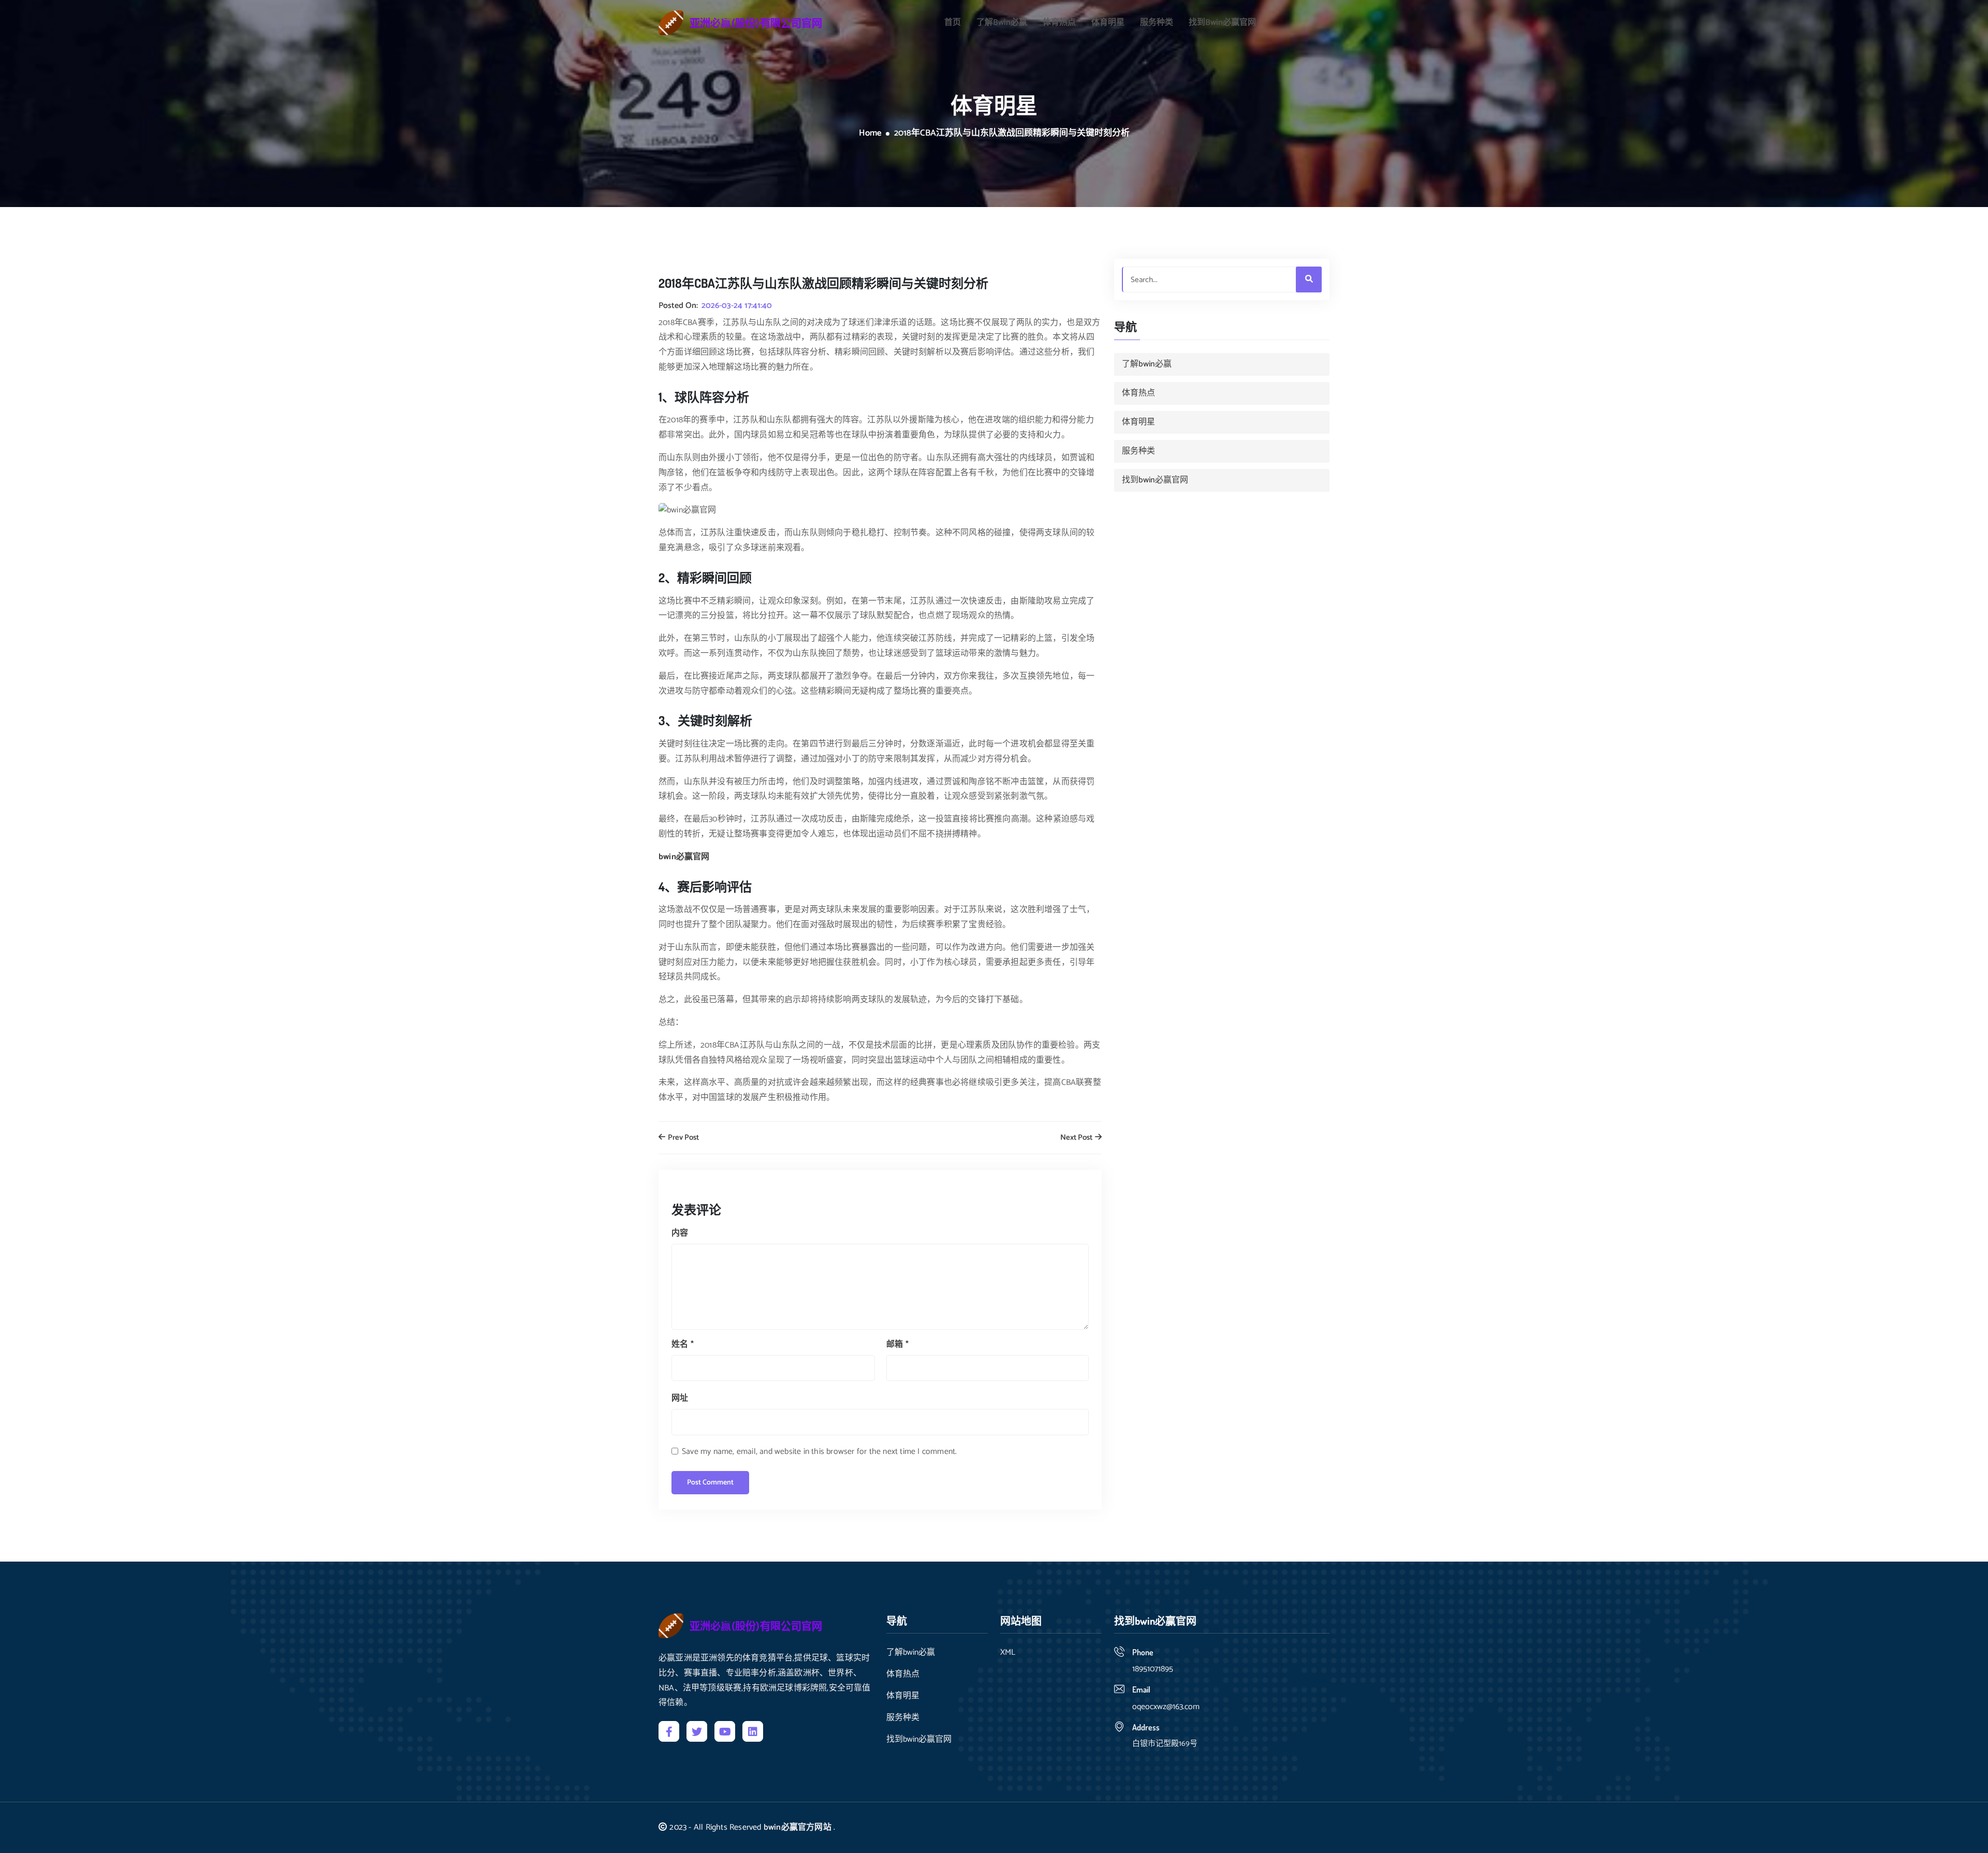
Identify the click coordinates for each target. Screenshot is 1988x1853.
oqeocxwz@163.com (1166, 1707)
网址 (680, 1398)
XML (1008, 1653)
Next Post (1077, 1138)
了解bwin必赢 (1002, 23)
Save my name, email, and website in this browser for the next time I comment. (819, 1452)
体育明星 (1108, 23)
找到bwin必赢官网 (1222, 23)
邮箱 (897, 1344)
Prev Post (683, 1138)
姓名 (683, 1344)
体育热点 (1059, 23)
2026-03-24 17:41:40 (737, 306)
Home (870, 134)
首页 (953, 23)
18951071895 (1153, 1669)
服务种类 (1157, 23)
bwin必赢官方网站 (798, 1827)
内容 (680, 1233)
